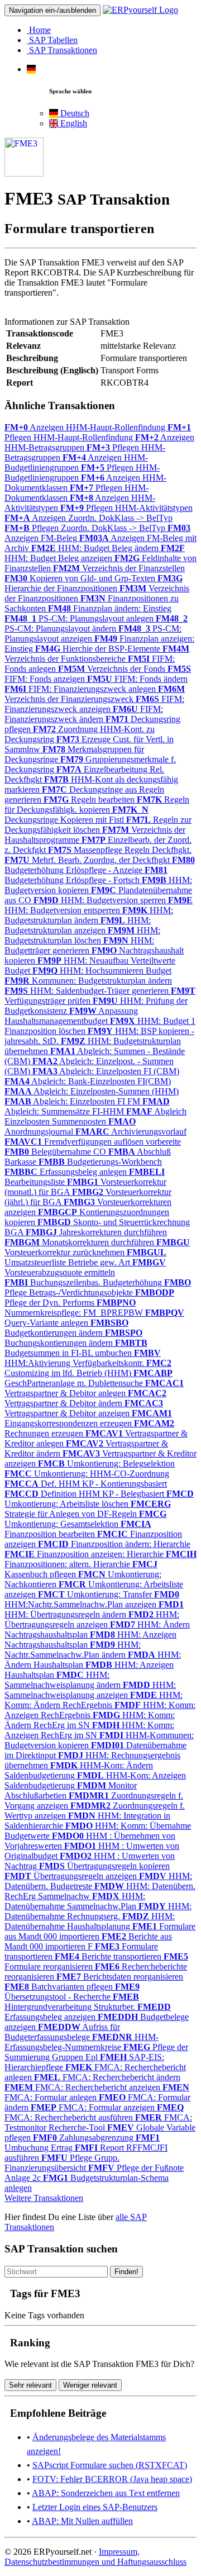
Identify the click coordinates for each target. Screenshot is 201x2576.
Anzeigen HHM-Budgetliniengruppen (76, 462)
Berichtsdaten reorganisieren (120, 1977)
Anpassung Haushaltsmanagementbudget (71, 1016)
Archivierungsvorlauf (131, 1132)
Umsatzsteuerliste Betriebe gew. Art (85, 1257)
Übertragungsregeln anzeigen (72, 1876)
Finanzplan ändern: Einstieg (110, 608)
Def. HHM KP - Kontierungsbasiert (86, 1484)
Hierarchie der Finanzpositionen (94, 583)
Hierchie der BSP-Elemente (99, 649)
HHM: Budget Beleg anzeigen (95, 553)
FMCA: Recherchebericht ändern (107, 2077)
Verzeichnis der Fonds (113, 669)
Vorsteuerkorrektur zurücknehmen (97, 1247)
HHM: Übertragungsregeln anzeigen (92, 1619)
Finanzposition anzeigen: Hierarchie (85, 1554)
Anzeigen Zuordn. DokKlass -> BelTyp (88, 518)
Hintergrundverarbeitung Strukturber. (72, 2002)
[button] (31, 69)
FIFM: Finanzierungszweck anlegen (81, 689)
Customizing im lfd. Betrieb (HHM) (88, 1368)
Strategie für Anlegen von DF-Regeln (88, 1509)
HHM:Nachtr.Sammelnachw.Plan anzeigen (92, 1599)
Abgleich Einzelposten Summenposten (95, 1116)
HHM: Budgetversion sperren (101, 900)
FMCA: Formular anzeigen (94, 2107)
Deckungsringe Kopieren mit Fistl (76, 815)
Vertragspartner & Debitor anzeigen (84, 1408)
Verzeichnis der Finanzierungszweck (95, 694)
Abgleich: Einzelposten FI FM (73, 1101)
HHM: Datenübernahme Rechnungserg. (98, 1911)
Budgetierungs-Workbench (100, 1162)
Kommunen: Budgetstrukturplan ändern (88, 981)
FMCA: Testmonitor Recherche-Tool (98, 2122)
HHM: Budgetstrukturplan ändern (89, 915)
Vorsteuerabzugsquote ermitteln (85, 1267)
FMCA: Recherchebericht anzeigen (83, 2087)
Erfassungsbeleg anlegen (67, 1172)
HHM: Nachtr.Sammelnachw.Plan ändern (73, 1650)
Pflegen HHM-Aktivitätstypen (126, 508)
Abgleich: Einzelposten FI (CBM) (106, 1071)
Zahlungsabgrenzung (84, 2138)
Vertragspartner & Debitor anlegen (94, 1388)
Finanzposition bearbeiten (78, 1529)
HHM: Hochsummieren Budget (102, 971)
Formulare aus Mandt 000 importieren (100, 1931)
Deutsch (74, 113)
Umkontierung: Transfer (96, 1594)
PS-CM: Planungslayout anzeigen (93, 634)
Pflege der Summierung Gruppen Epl (96, 2052)
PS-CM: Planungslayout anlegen (80, 618)
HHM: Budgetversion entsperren (99, 905)
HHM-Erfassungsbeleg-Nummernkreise (82, 2042)
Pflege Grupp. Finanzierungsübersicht (62, 2163)
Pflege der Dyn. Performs (89, 1298)
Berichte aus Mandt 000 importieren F (88, 1941)
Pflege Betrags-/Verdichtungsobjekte (98, 1287)
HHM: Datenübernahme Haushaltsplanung (90, 1921)
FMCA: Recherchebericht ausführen (94, 2112)
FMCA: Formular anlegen (97, 2092)
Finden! (126, 2272)
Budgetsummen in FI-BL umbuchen (76, 1348)
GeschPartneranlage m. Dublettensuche (88, 1378)
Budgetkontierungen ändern (66, 1328)
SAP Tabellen (52, 40)
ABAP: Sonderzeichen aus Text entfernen (106, 2493)
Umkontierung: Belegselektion (106, 1463)
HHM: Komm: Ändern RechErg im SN (90, 1720)
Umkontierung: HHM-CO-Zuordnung (87, 1474)
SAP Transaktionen (62, 50)
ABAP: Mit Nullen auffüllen (82, 2521)
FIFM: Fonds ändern (137, 679)
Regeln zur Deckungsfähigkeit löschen (98, 825)
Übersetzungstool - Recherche (72, 1992)
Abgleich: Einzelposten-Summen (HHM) (92, 1091)
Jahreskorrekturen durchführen (96, 1232)
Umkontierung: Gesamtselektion (85, 1519)
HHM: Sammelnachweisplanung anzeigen (90, 1690)
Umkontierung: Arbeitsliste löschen (99, 1499)
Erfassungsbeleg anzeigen (88, 2012)
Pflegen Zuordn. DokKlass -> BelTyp (86, 528)
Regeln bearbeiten (90, 800)
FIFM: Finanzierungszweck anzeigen (94, 704)
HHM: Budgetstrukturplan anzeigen (78, 925)
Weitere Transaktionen (44, 2198)
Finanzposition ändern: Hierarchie (114, 1544)
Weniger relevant (90, 2385)
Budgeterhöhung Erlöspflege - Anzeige (100, 865)
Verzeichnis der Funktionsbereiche (97, 654)
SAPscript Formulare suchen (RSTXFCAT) (110, 2465)
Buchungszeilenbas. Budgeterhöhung (84, 1282)
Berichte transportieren (109, 1956)
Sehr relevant (30, 2385)
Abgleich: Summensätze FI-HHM (87, 1106)
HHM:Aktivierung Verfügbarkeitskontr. (83, 1358)
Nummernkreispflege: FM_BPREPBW (75, 1308)
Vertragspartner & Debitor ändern (85, 1398)
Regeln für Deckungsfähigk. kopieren (97, 805)
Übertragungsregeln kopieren (104, 1866)
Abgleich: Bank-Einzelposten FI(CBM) (88, 1081)
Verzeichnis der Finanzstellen (119, 568)
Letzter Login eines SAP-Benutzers (95, 2507)
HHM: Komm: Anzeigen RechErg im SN (89, 1730)
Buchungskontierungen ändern (73, 1338)
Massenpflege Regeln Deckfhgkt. (120, 850)
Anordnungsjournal (70, 1126)
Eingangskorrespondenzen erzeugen (88, 1418)
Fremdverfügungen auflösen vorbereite (93, 1142)
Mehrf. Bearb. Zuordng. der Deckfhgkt (88, 860)
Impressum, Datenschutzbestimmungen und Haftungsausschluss (95, 2557)
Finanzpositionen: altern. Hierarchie (100, 1559)
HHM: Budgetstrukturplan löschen (82, 935)
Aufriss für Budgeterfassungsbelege (62, 2032)
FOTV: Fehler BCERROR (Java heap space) (112, 2479)
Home (39, 30)
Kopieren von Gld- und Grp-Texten (81, 578)
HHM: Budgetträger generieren (79, 945)
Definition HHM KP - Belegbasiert (85, 1494)
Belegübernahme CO (56, 1152)
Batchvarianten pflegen (60, 1987)
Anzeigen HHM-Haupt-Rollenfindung (86, 427)
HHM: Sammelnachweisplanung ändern (64, 1680)
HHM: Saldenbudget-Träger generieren (88, 991)
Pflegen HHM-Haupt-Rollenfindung (98, 432)
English (73, 123)
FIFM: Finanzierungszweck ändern (84, 714)
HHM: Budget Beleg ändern (96, 548)
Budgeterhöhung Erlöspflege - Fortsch (86, 875)
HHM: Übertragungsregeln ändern (94, 1609)
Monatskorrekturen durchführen (80, 1242)
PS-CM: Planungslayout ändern (96, 623)
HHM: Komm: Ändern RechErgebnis (94, 1700)
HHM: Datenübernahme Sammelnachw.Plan (75, 1901)
